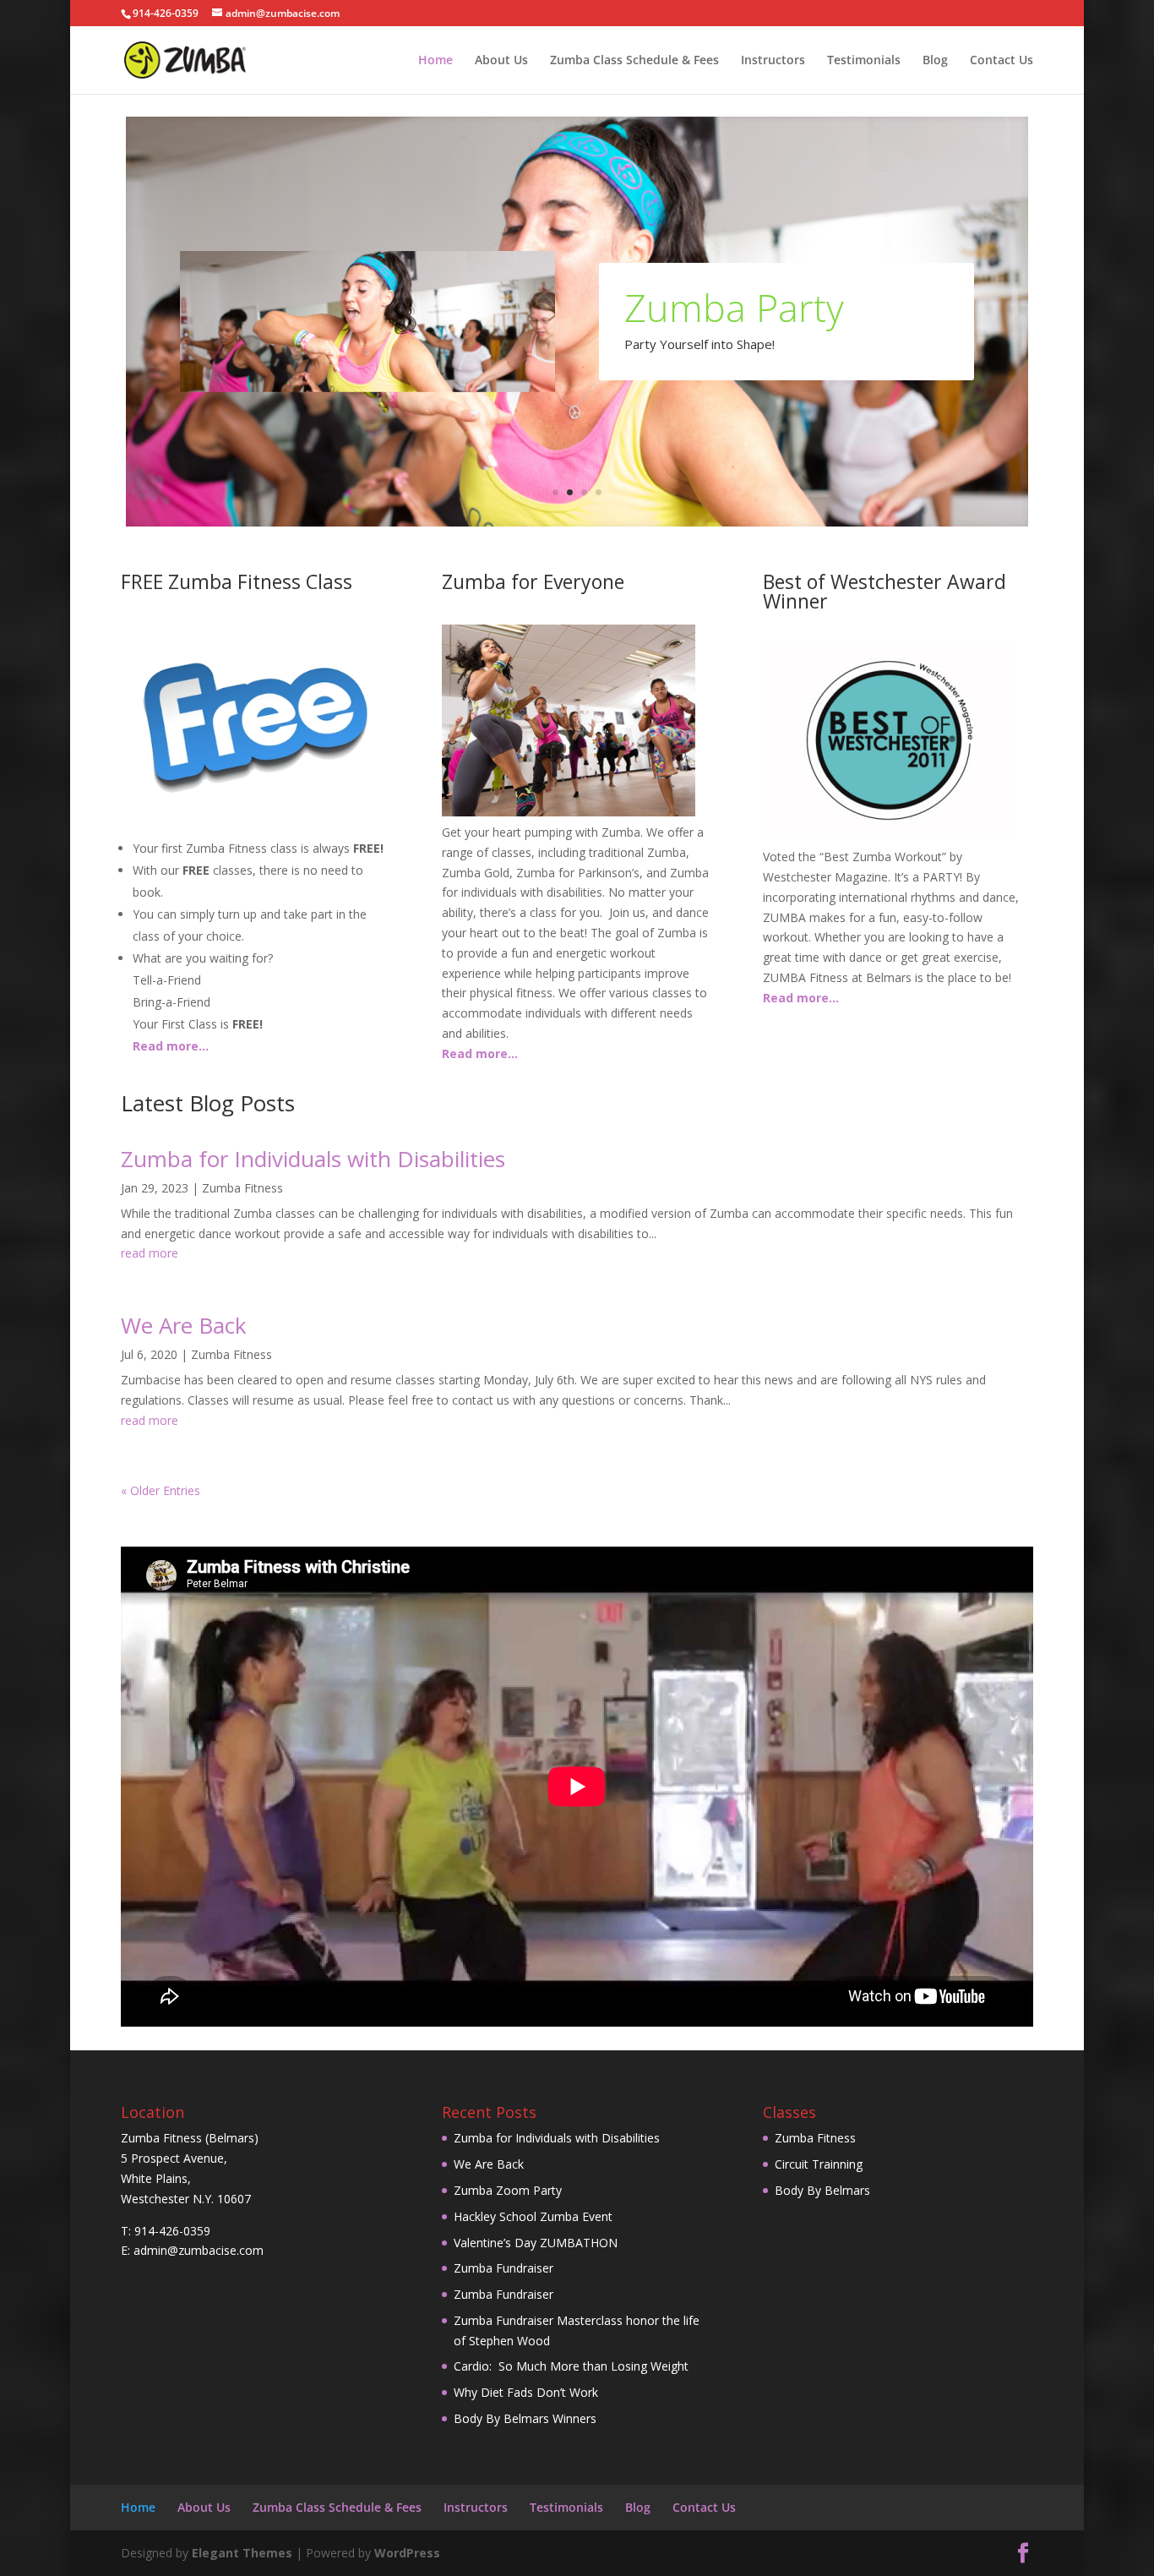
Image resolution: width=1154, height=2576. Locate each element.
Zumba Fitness (242, 1188)
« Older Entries (161, 1490)
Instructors (773, 61)
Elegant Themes (242, 2553)
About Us (501, 61)
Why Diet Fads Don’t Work (526, 2392)
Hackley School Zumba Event (533, 2216)
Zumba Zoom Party (508, 2190)
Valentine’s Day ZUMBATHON (536, 2243)
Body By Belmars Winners (525, 2418)
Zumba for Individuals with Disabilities (313, 1159)
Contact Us (1002, 61)
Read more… (171, 1046)
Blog (935, 61)
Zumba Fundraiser (504, 2268)
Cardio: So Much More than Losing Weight (571, 2366)
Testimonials (864, 61)
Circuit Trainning (819, 2164)
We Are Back (184, 1325)
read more (150, 1253)
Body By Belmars (822, 2190)
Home (435, 61)
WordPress (407, 2553)
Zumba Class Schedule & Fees (634, 61)
